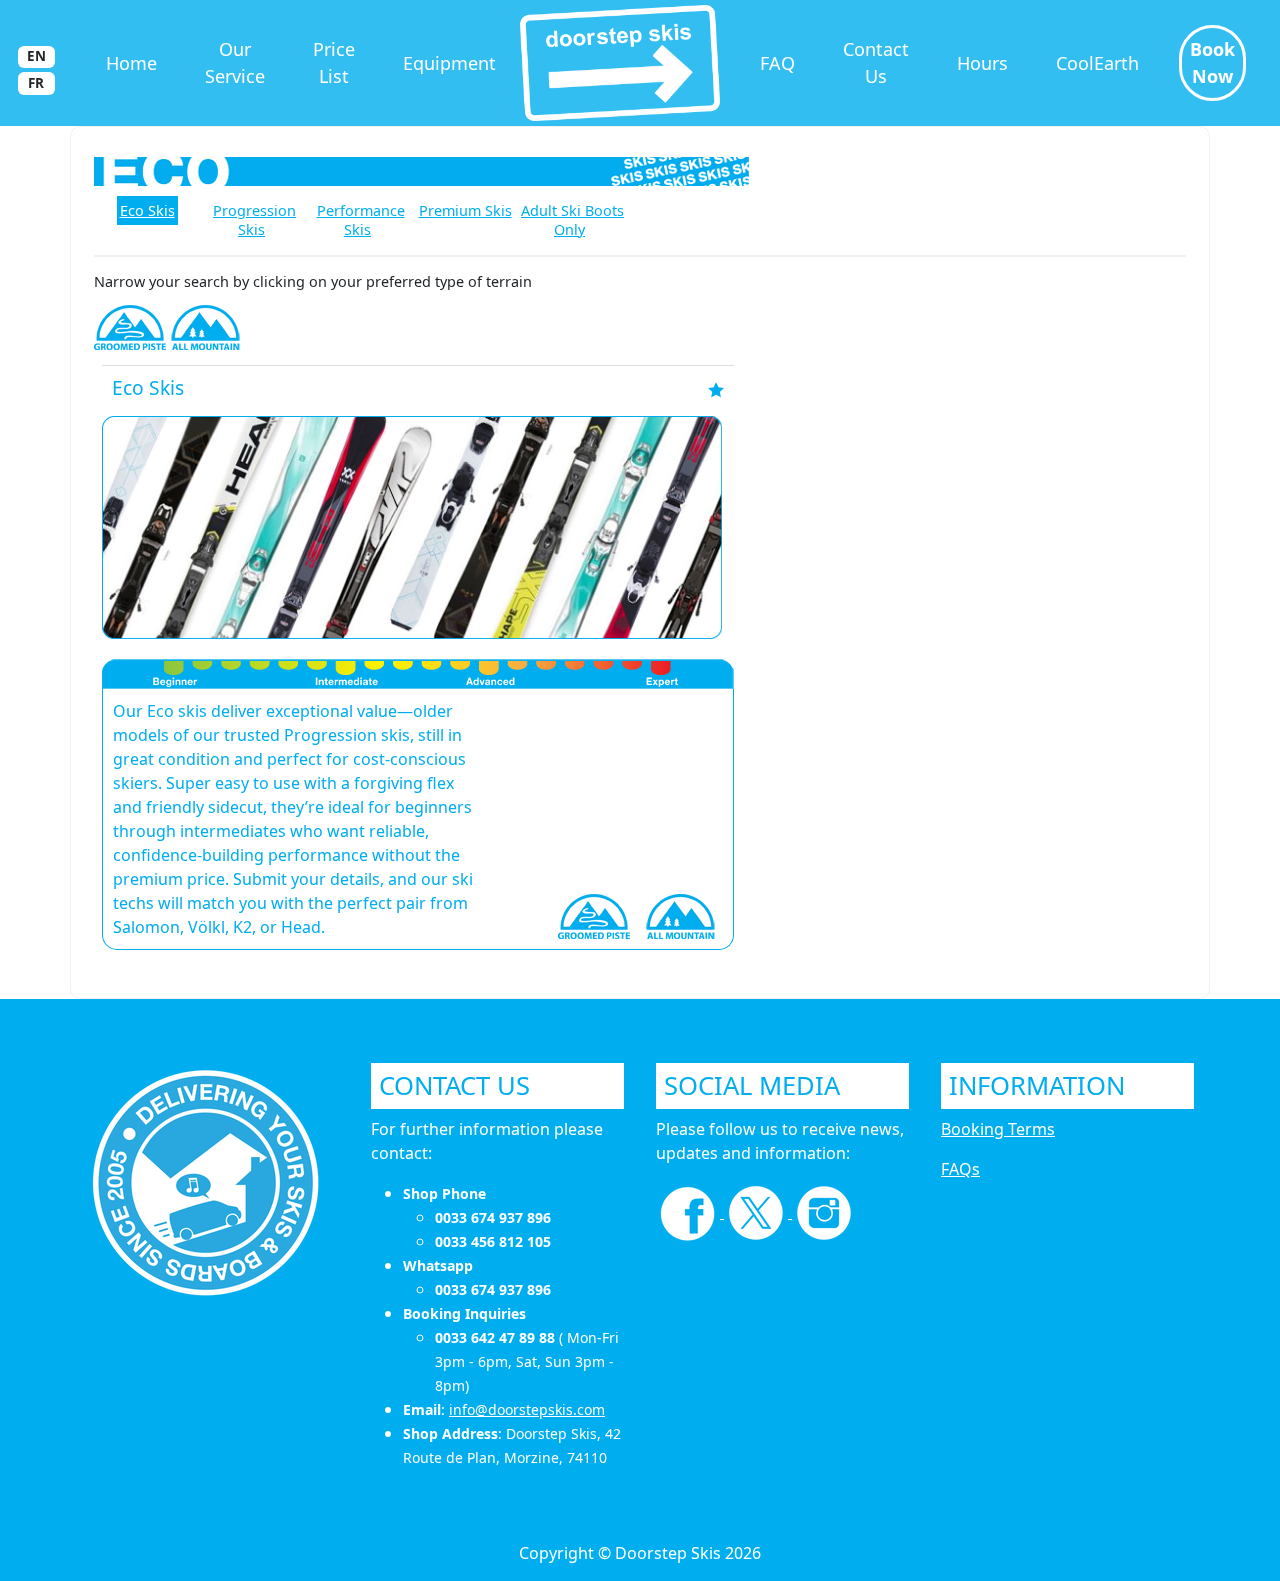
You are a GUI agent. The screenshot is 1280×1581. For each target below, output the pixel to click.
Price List (334, 62)
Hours (982, 63)
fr (36, 83)
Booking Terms (998, 1129)
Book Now (1212, 62)
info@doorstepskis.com (527, 1409)
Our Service (235, 62)
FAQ (777, 63)
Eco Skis (147, 210)
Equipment (449, 63)
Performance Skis (361, 220)
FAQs (960, 1169)
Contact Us (876, 62)
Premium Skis (465, 210)
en (36, 56)
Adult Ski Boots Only (572, 220)
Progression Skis (254, 220)
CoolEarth (1097, 63)
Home (131, 63)
